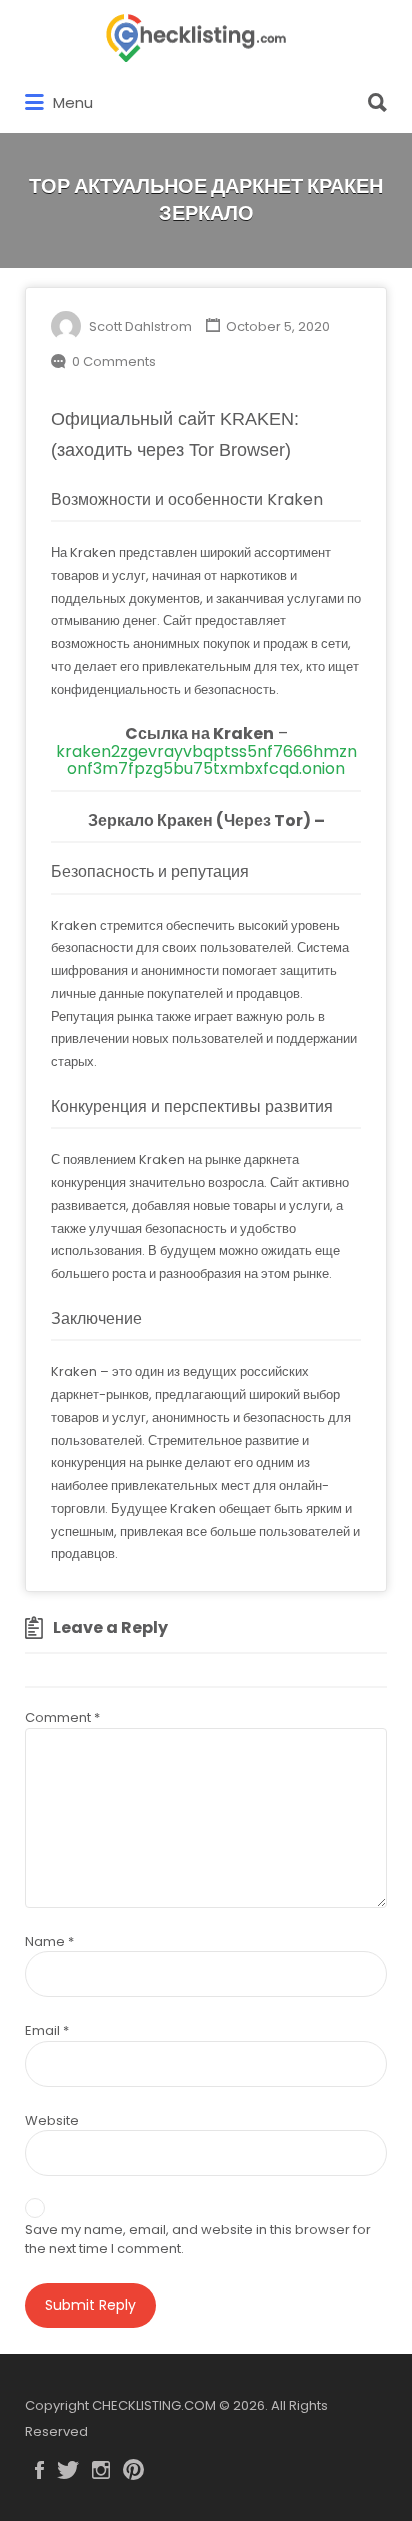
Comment (62, 1717)
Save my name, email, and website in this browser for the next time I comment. (198, 2239)
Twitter (68, 2470)
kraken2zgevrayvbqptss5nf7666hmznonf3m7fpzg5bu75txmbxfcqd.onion (206, 760)
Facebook (39, 2470)
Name (49, 1941)
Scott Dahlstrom (140, 326)
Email (47, 2030)
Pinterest (133, 2470)
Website (52, 2120)
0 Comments (114, 361)
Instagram (101, 2470)
